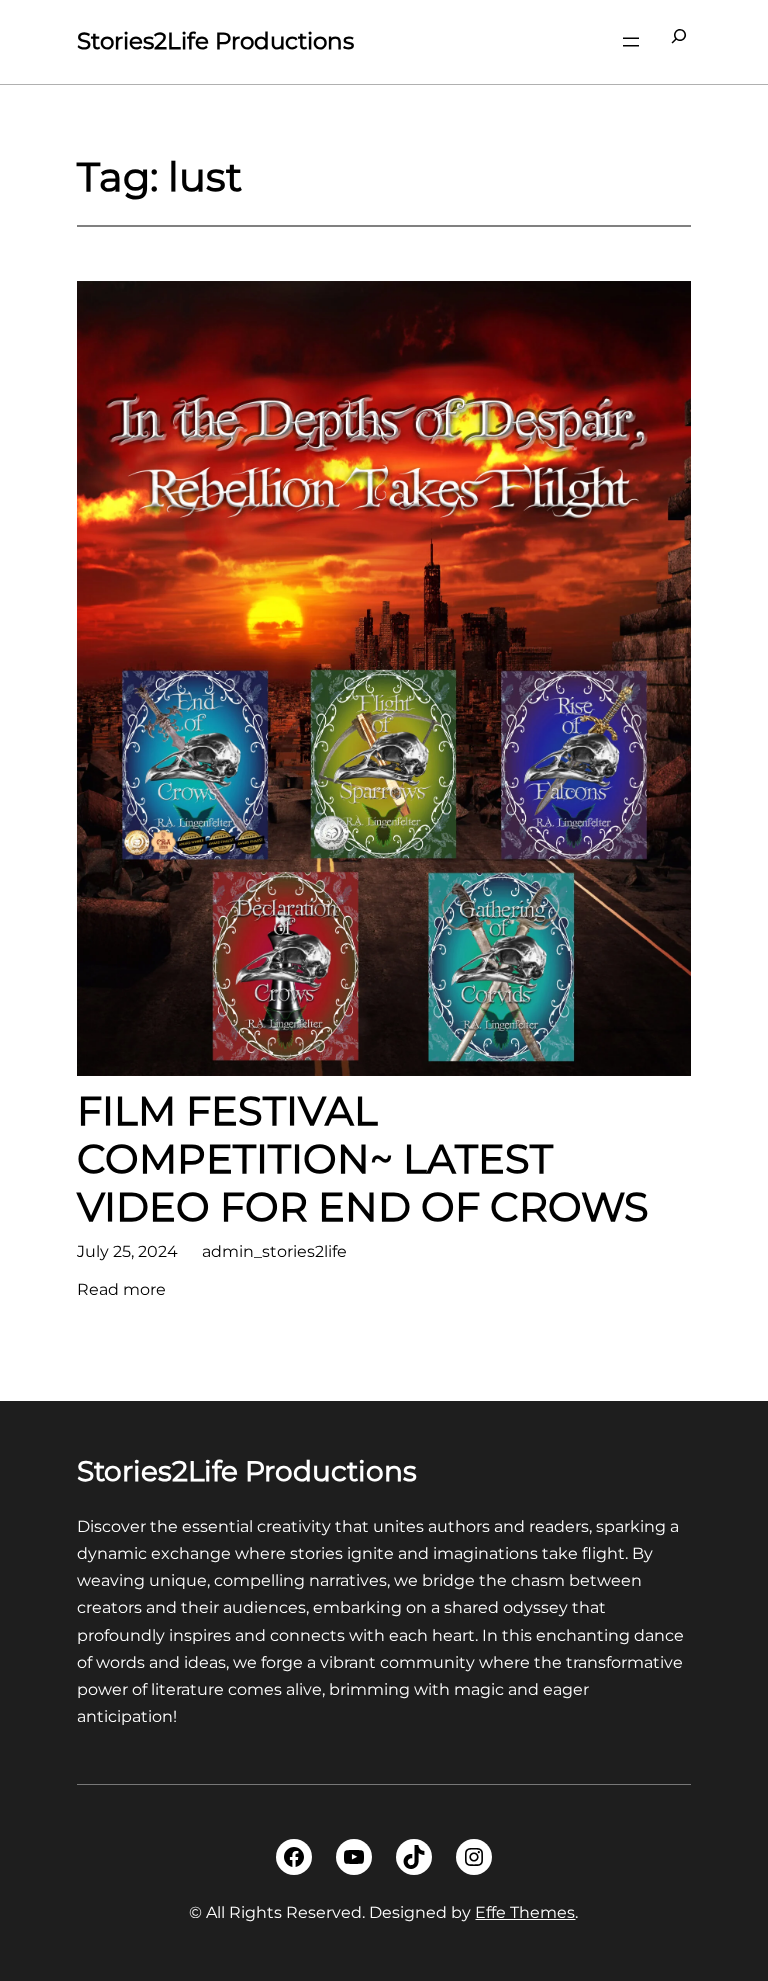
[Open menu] (631, 42)
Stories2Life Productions (215, 41)
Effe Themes (525, 1912)
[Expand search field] (679, 42)
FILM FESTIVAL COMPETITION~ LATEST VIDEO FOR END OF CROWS (363, 1159)
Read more (121, 1291)
